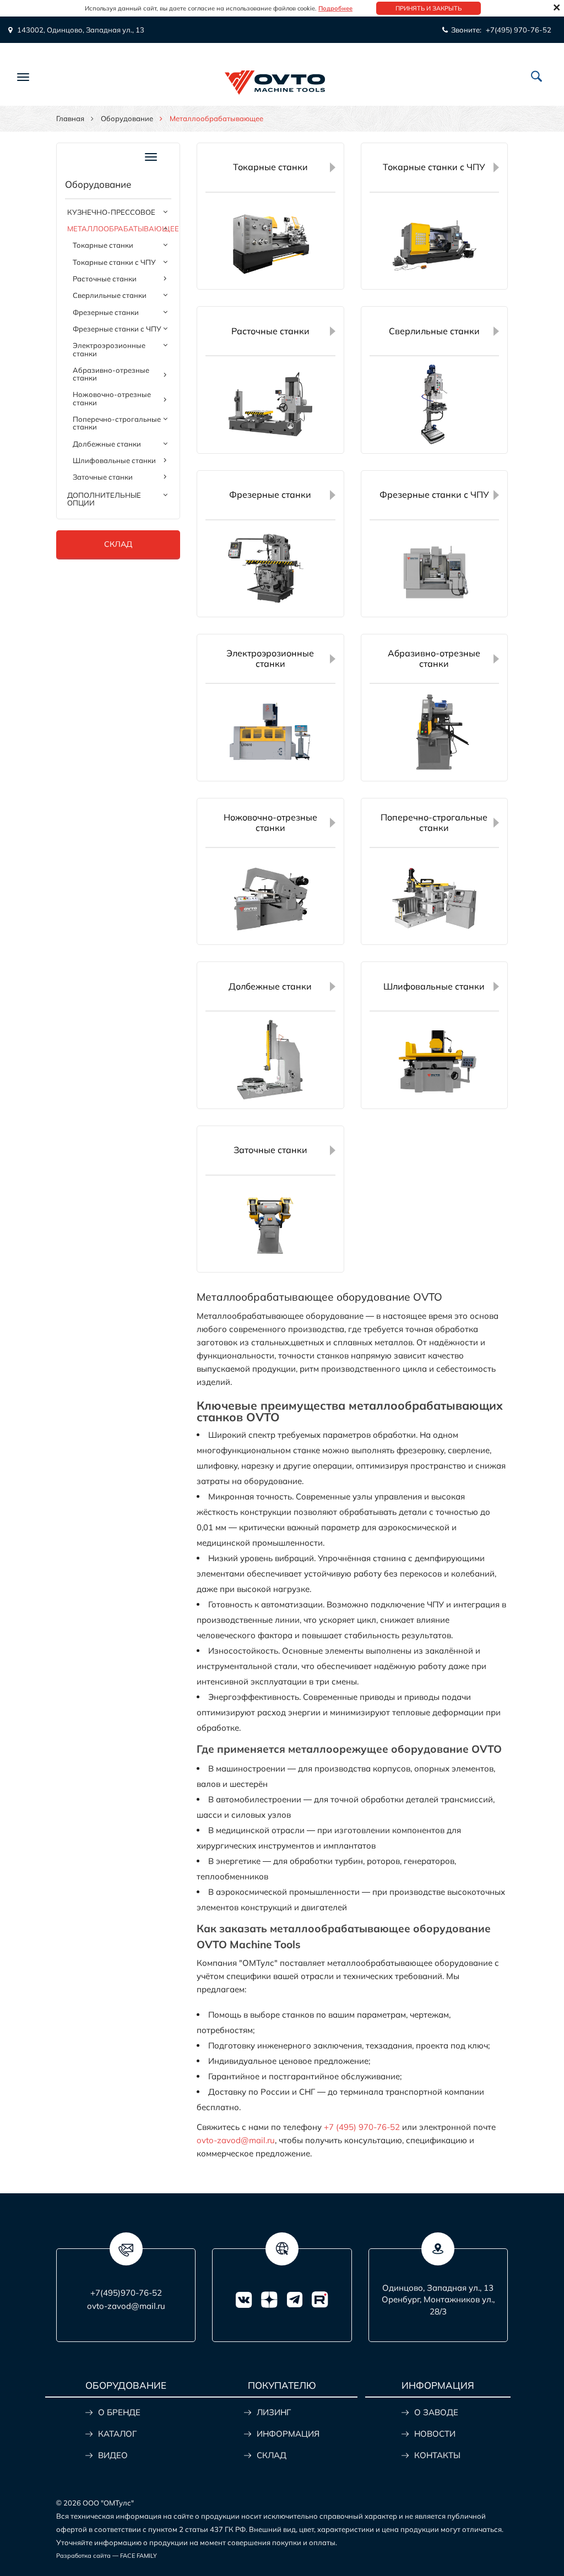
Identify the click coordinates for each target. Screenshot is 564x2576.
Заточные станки (103, 477)
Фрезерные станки (106, 312)
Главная (70, 118)
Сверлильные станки (110, 295)
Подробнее (335, 8)
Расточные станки (105, 279)
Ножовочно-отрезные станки (112, 398)
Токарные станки (103, 245)
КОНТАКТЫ (437, 2455)
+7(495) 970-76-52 (519, 30)
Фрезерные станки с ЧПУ (117, 329)
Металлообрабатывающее (119, 229)
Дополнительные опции (104, 499)
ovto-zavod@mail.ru (236, 2140)
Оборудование (127, 118)
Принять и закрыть (429, 8)
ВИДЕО (113, 2455)
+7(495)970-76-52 (126, 2293)
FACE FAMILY (139, 2556)
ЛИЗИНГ (274, 2412)
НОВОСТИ (435, 2434)
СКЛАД (272, 2455)
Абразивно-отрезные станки (111, 374)
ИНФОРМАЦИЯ (288, 2434)
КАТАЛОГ (117, 2434)
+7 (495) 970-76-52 (362, 2127)
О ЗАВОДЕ (436, 2412)
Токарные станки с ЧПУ (114, 262)
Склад (118, 544)
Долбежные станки (107, 444)
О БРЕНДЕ (119, 2412)
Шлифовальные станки (114, 460)
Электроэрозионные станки (109, 349)
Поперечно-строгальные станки (117, 423)
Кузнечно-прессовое (111, 212)
